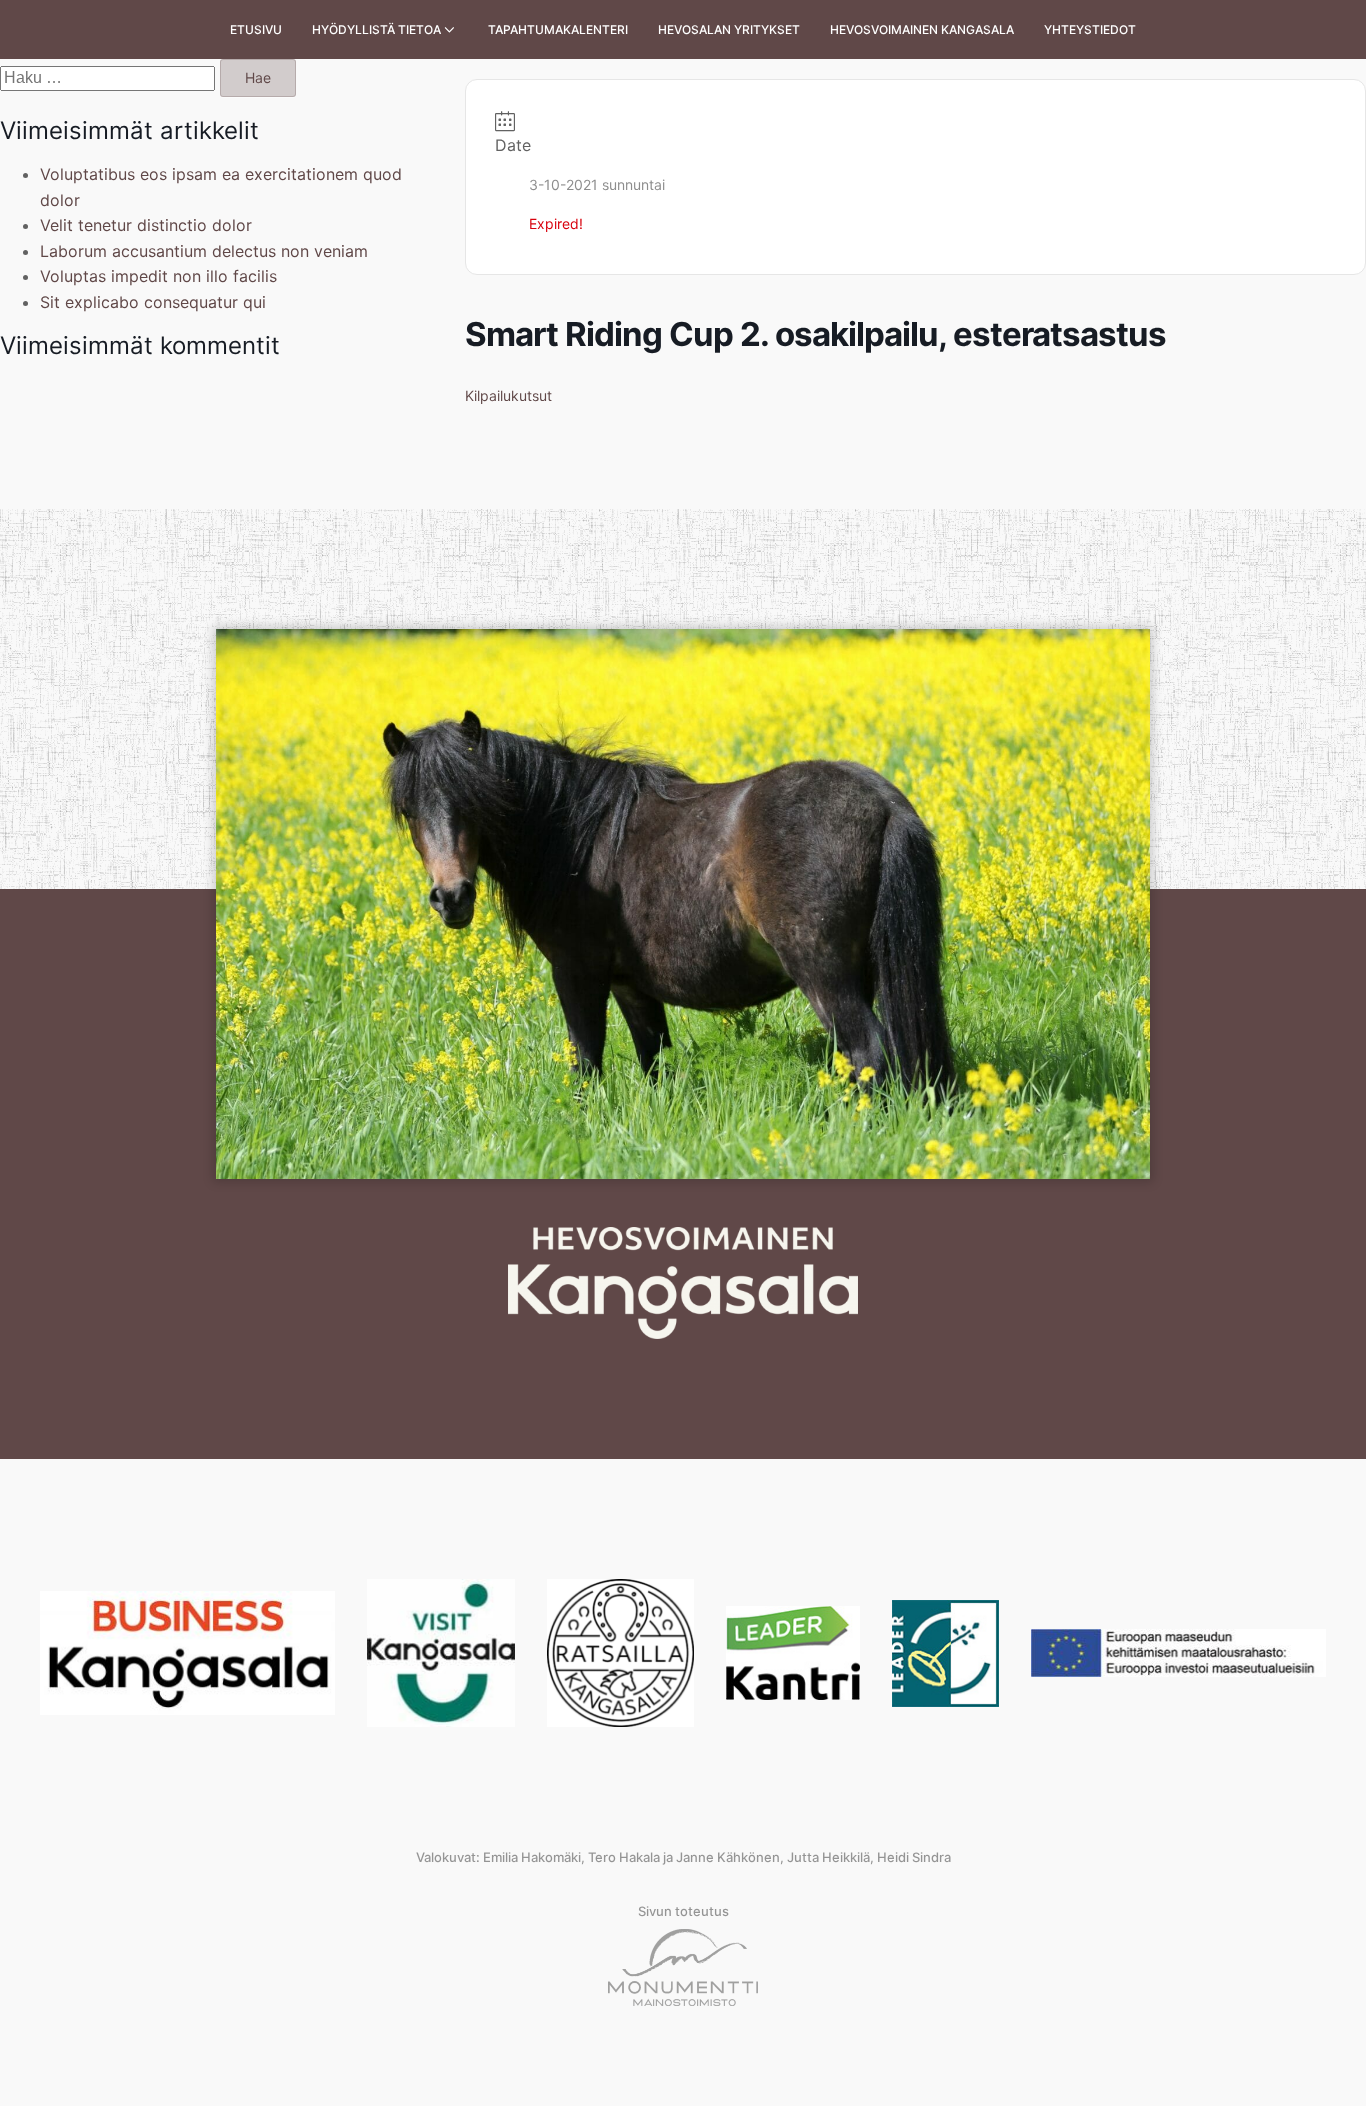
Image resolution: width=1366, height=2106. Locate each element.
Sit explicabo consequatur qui (153, 302)
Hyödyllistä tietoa (376, 29)
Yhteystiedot (1090, 29)
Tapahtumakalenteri (558, 29)
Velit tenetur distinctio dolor (146, 225)
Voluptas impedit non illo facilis (158, 276)
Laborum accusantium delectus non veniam (204, 251)
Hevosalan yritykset (729, 29)
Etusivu (256, 29)
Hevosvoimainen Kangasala (922, 29)
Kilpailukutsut (508, 395)
